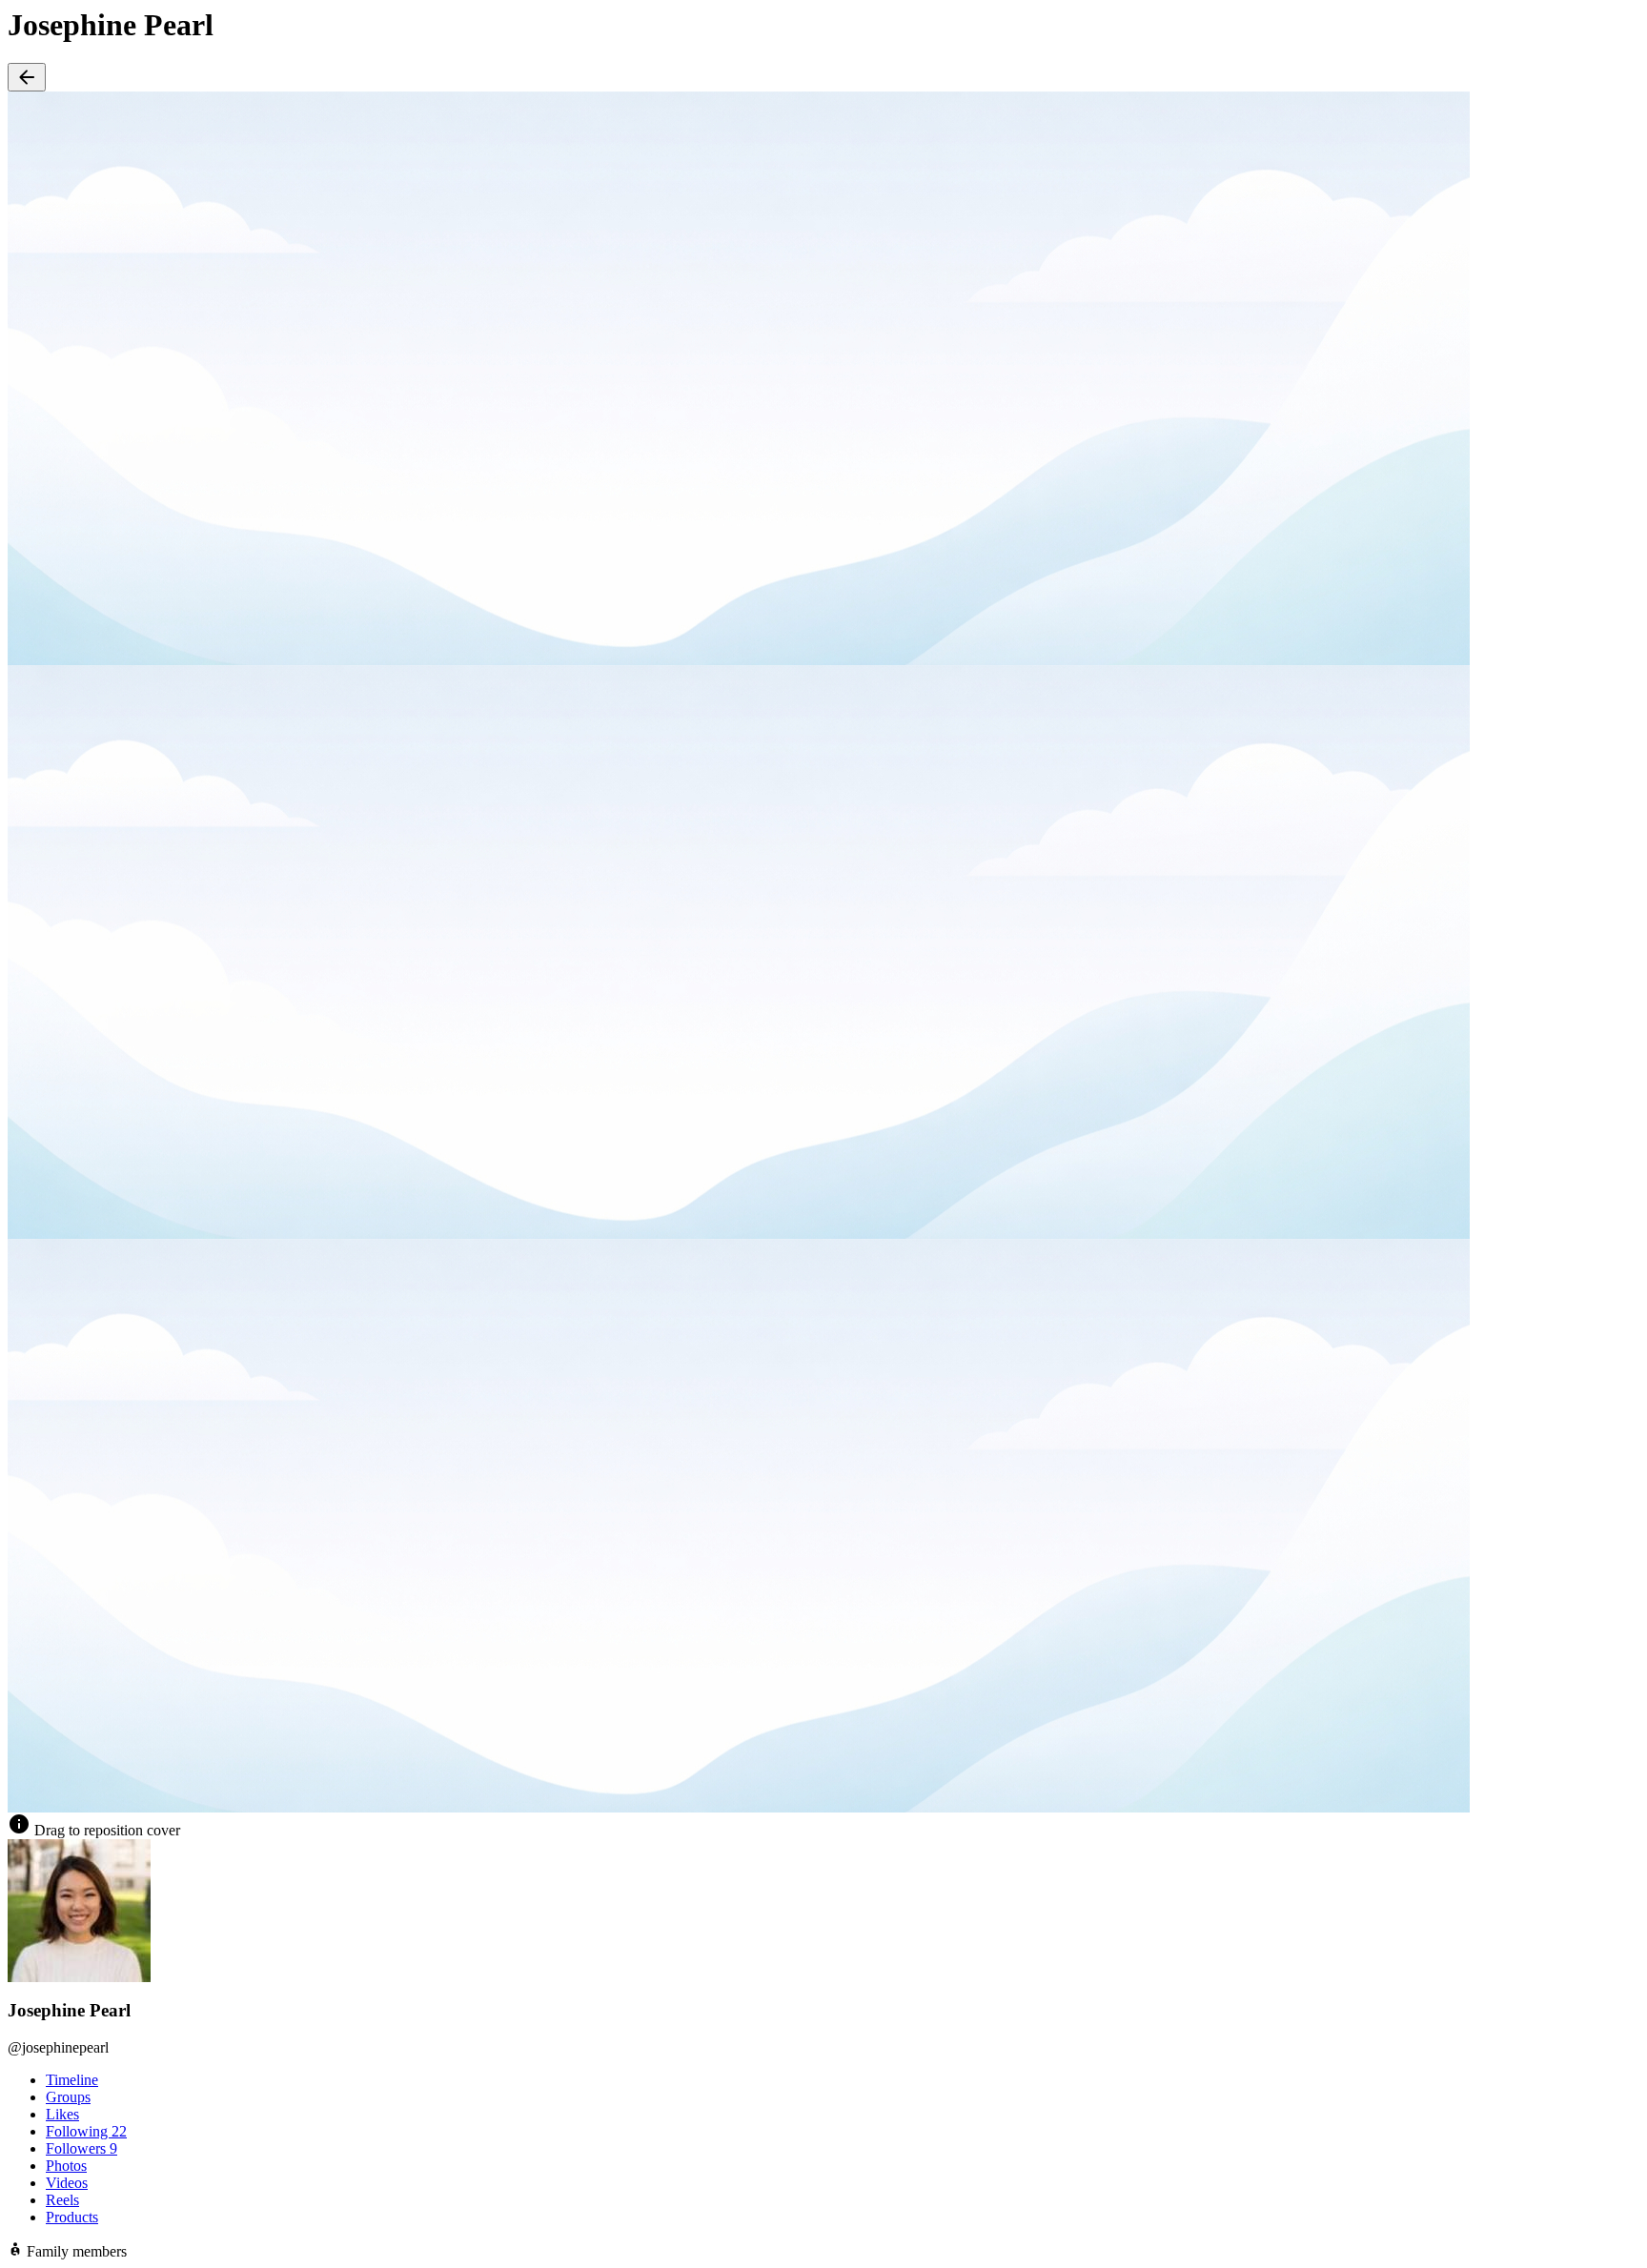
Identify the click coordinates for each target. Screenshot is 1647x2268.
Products (72, 2217)
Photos (66, 2166)
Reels (62, 2200)
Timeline (72, 2080)
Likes (62, 2114)
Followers (81, 2148)
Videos (67, 2183)
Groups (68, 2097)
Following (86, 2131)
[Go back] (27, 77)
